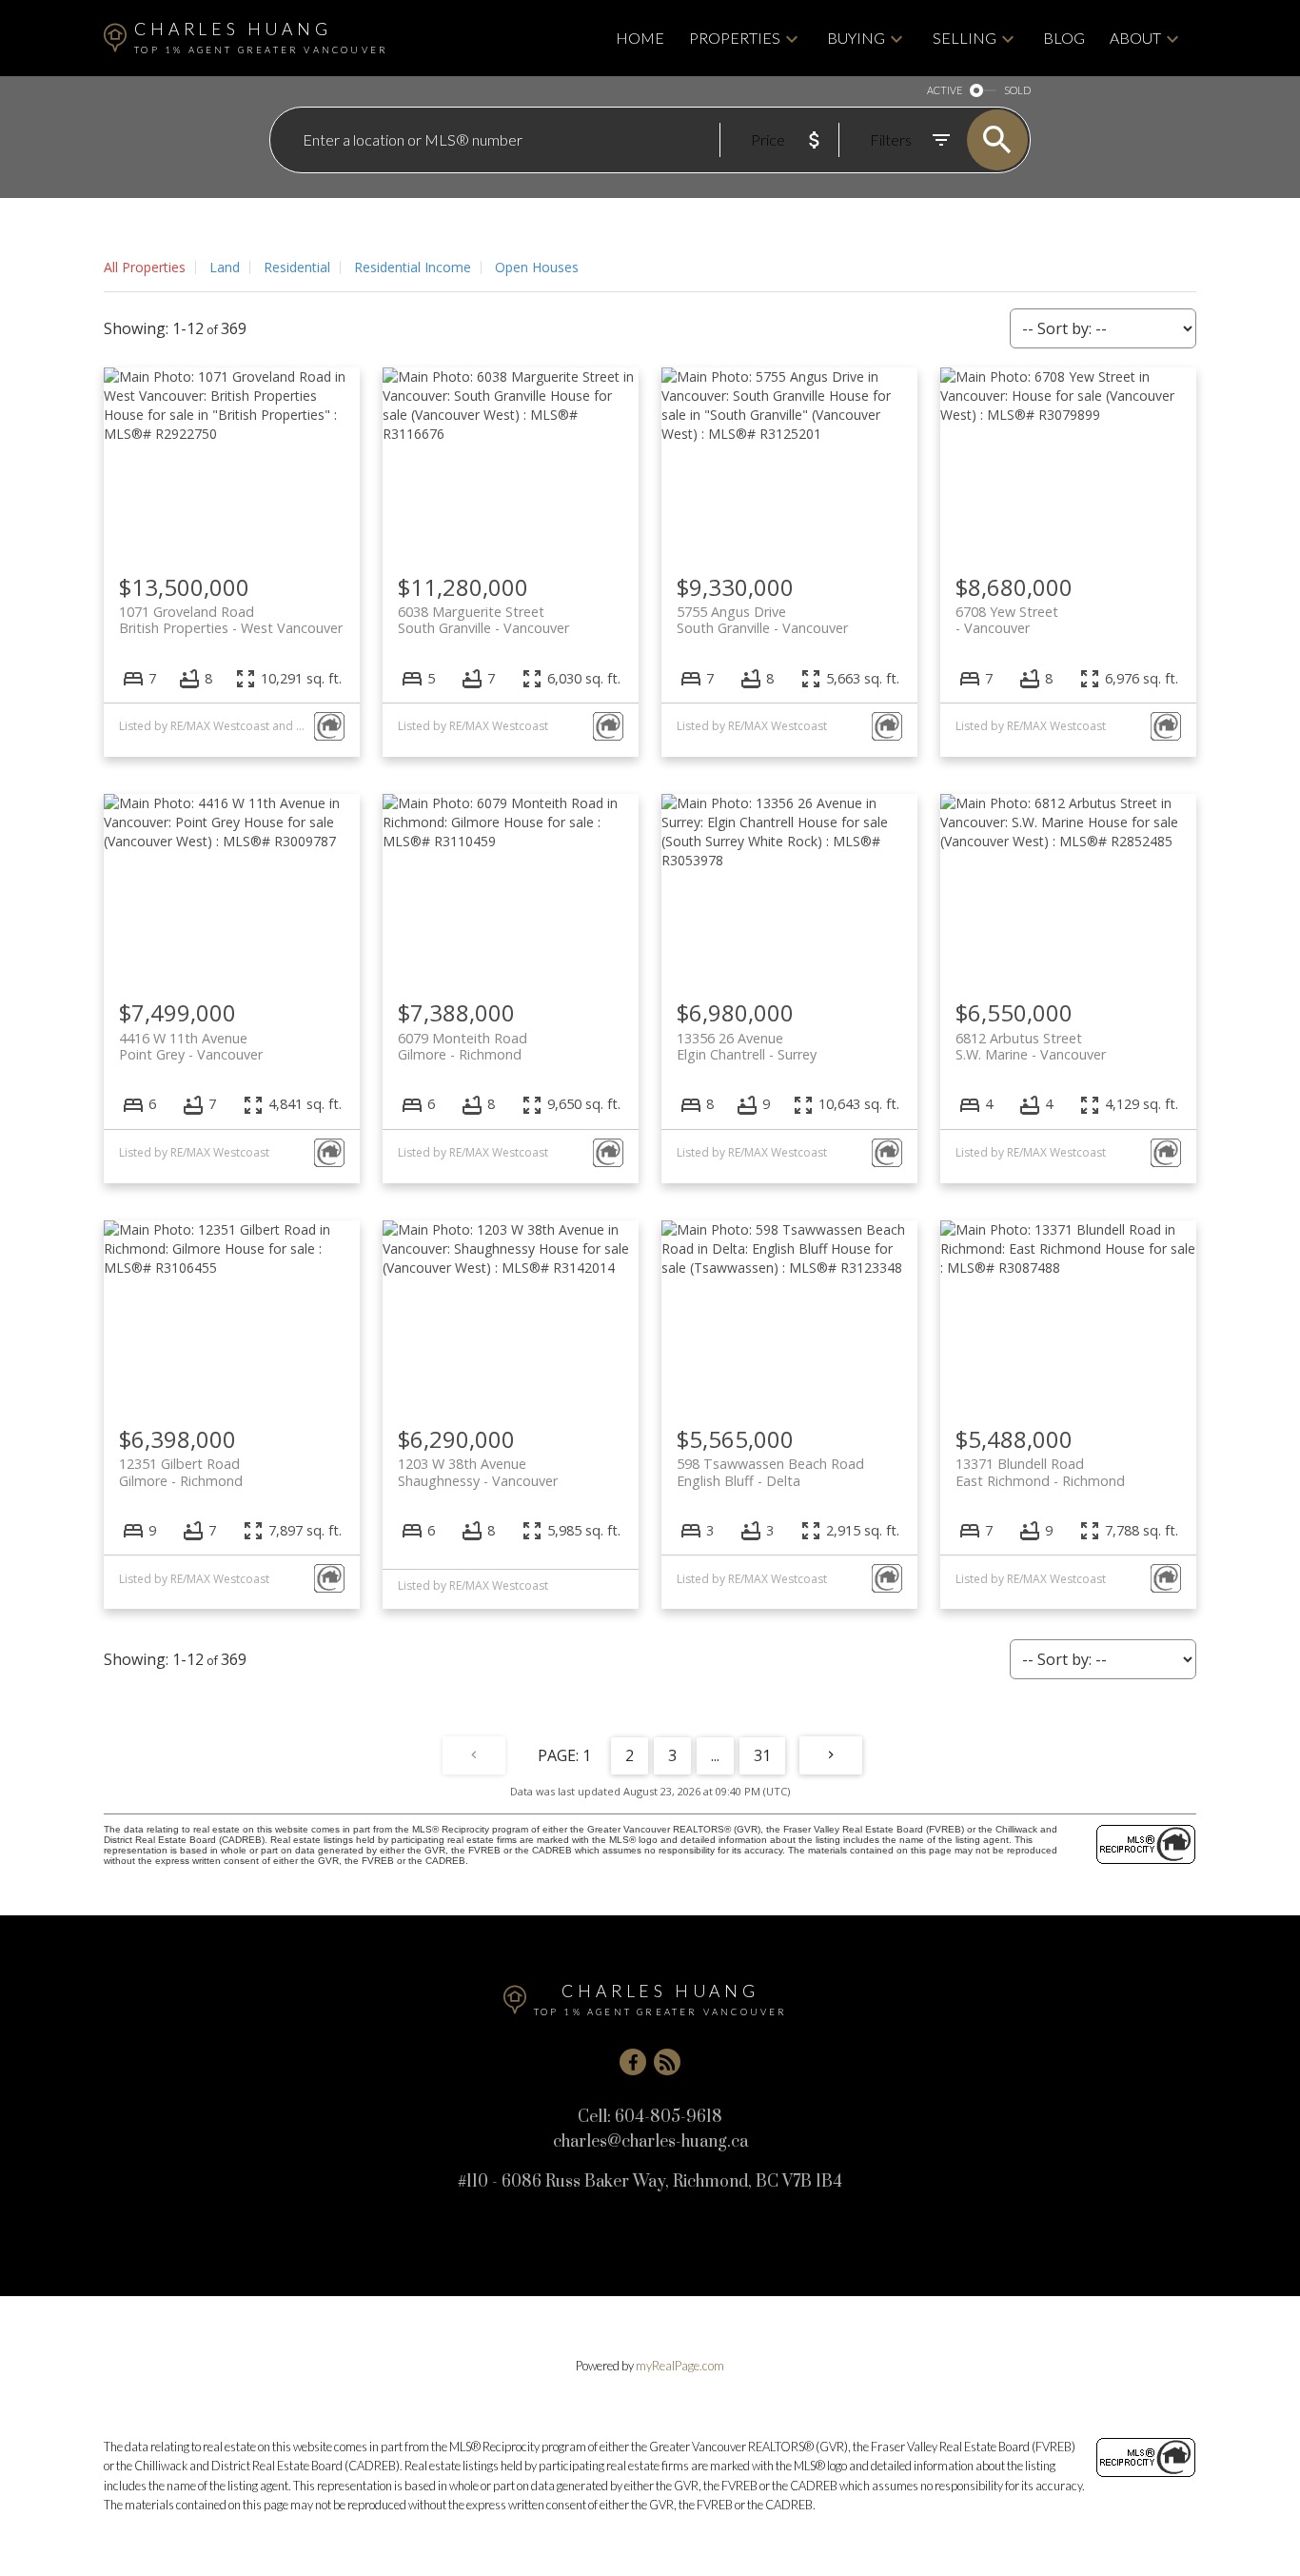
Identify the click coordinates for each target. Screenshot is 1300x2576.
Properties (735, 38)
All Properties (145, 267)
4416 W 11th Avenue (191, 1046)
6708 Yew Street (1007, 620)
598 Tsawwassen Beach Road (770, 1472)
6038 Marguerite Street (483, 620)
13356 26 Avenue (747, 1046)
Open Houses (537, 267)
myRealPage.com (680, 2366)
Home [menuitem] (640, 38)
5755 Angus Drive (762, 620)
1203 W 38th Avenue (478, 1472)
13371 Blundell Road (1040, 1472)
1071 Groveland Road (231, 620)
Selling (965, 38)
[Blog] (667, 2062)
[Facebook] (633, 2062)
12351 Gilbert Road (181, 1472)
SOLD (1017, 90)
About (1135, 38)
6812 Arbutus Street (1031, 1046)
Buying (856, 38)
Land (225, 267)
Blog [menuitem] (1064, 38)
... (715, 1755)
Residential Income (413, 267)
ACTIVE (945, 90)
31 (762, 1755)
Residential (297, 267)
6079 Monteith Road (463, 1046)
